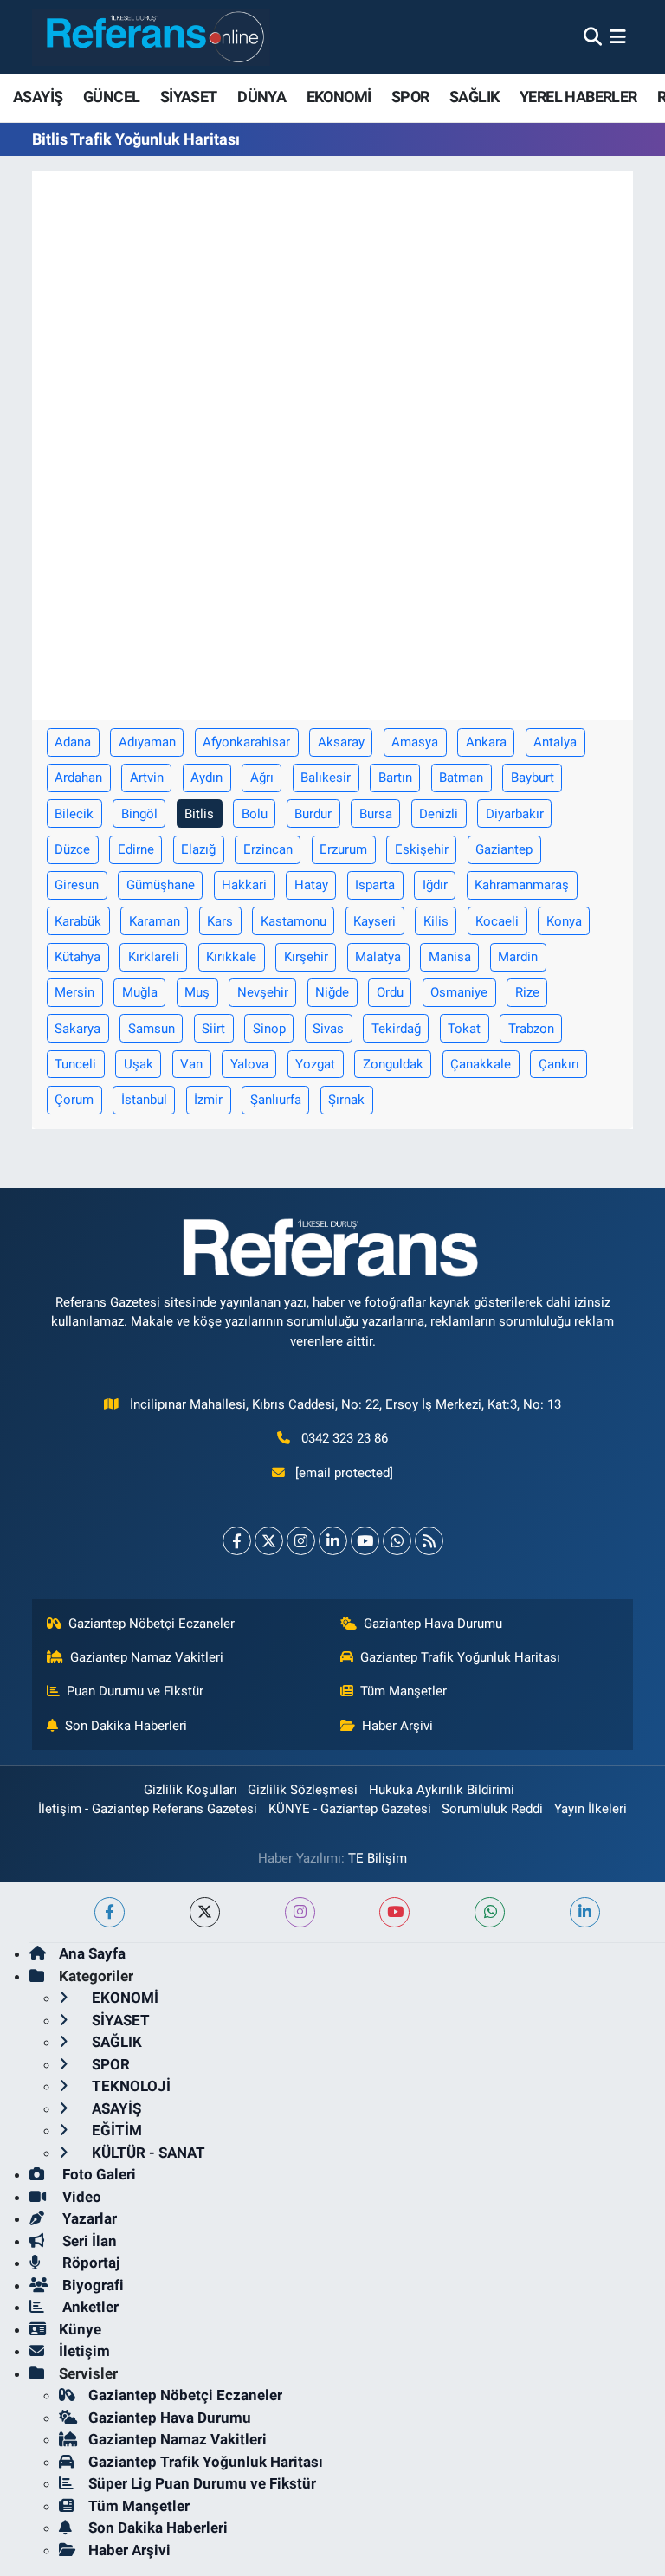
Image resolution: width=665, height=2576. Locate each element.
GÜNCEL (111, 97)
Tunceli (75, 1064)
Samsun (152, 1029)
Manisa (450, 957)
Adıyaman (147, 742)
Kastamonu (294, 921)
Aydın (207, 778)
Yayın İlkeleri (591, 1809)
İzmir (208, 1100)
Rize (527, 992)
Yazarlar (88, 2218)
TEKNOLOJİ (129, 2086)
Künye (80, 2329)
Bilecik (74, 814)
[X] (269, 1541)
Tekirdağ (396, 1029)
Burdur (313, 814)
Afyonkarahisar (246, 742)
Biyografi (91, 2285)
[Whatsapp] (397, 1541)
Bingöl (139, 814)
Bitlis (199, 814)
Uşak (139, 1064)
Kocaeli (497, 921)
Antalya (555, 742)
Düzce (72, 849)
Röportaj (89, 2263)
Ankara (486, 742)
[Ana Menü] (618, 36)
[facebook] (110, 1912)
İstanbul (144, 1100)
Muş (197, 992)
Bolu (255, 814)
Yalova (249, 1064)
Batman (461, 778)
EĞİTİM (115, 2130)
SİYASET (189, 97)
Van (191, 1064)
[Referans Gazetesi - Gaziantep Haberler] (151, 37)
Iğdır (435, 885)
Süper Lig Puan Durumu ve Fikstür (202, 2483)
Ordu (390, 992)
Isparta (375, 885)
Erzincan (268, 849)
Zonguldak (393, 1064)
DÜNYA (261, 97)
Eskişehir (422, 849)
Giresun (77, 885)
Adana (73, 742)
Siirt (213, 1029)
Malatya (378, 957)
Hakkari (244, 885)
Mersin (74, 992)
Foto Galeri (97, 2174)
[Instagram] (301, 1541)
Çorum (74, 1100)
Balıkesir (326, 778)
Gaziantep (504, 849)
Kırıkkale (231, 957)
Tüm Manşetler (404, 1691)
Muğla (140, 992)
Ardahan (78, 778)
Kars (220, 921)
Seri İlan (88, 2241)
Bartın (395, 778)
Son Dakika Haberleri (126, 1726)
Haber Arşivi (397, 1726)
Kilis (436, 921)
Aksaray (341, 742)
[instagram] (300, 1912)
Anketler (89, 2307)
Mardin (518, 957)
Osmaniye (459, 992)
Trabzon (531, 1029)
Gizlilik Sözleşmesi (303, 1790)
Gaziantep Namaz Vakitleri (147, 1657)
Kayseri (374, 921)
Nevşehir (263, 992)
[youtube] (394, 1912)
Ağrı (262, 778)
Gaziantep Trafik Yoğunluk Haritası (460, 1657)
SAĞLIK (474, 97)
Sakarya (77, 1029)
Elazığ (198, 849)
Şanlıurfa (276, 1100)
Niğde (332, 992)
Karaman (155, 921)
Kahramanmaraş (522, 885)
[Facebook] (237, 1541)
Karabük (78, 921)
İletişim (84, 2351)
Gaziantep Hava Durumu (433, 1624)
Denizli (439, 814)
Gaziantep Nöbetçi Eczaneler (152, 1624)
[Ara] (593, 36)
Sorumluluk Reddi (492, 1809)
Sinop (269, 1029)
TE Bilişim (378, 1858)
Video (80, 2197)
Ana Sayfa (92, 1953)
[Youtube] (365, 1541)
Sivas (328, 1029)
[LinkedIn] (333, 1541)
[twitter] (205, 1912)
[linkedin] (585, 1912)
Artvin (147, 778)
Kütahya (77, 957)
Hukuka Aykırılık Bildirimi (442, 1790)
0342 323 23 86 (345, 1438)
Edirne (136, 849)
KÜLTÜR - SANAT (147, 2153)
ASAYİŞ (38, 97)
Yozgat (315, 1064)
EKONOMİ (339, 97)
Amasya (415, 742)
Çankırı (559, 1064)
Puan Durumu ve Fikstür (135, 1691)
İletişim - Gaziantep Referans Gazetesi (148, 1809)
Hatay (311, 885)
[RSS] (429, 1541)
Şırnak (346, 1100)
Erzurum (343, 849)
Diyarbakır (515, 814)
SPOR (410, 97)
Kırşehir (306, 957)
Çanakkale (481, 1064)
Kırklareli (154, 957)
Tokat (464, 1029)
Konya (564, 921)
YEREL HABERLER (578, 97)
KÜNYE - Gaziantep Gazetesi (350, 1809)
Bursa (376, 814)
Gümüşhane (161, 885)
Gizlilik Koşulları (190, 1790)
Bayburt (533, 778)
